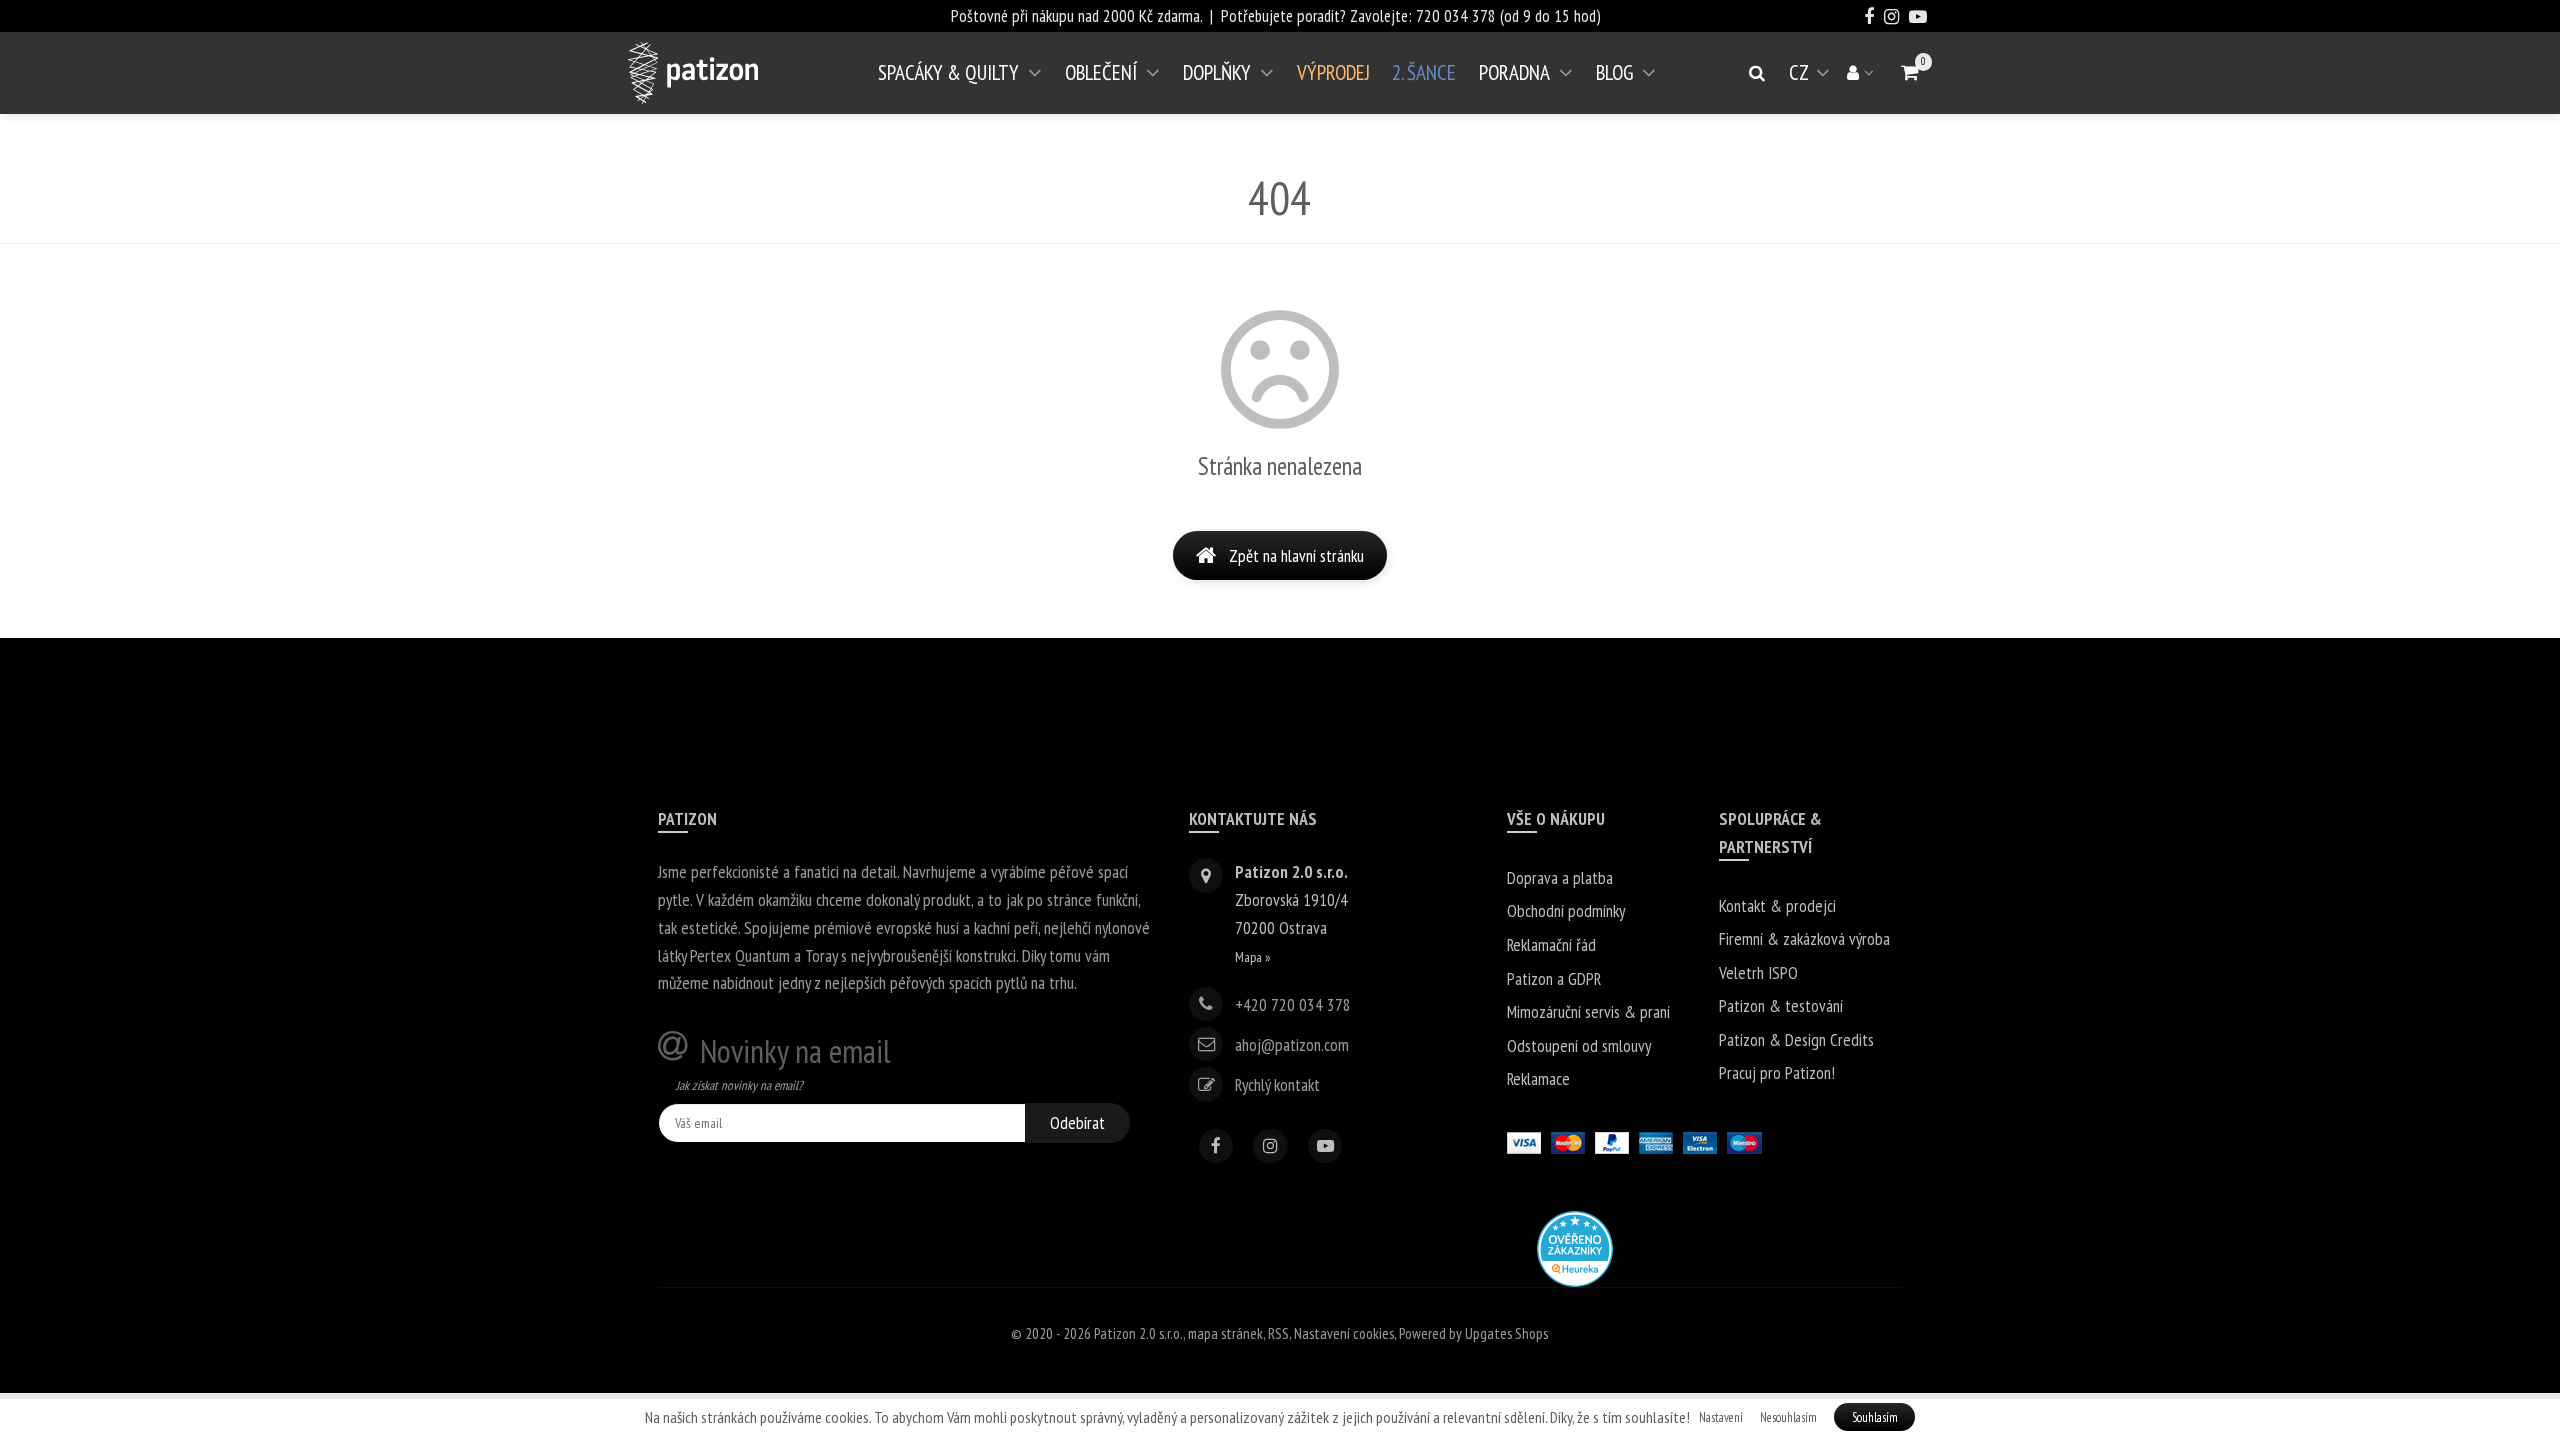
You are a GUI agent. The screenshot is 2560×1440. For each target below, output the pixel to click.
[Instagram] (1270, 1146)
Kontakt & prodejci (1777, 905)
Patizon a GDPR (1554, 978)
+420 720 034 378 (1293, 1003)
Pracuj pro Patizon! (1777, 1072)
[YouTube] (1325, 1146)
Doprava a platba (1560, 877)
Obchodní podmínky (1566, 910)
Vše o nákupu (1556, 818)
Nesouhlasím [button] (1788, 1417)
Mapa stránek (1225, 1333)
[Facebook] (1216, 1146)
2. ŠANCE (1424, 72)
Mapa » (1253, 956)
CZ (1813, 80)
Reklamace (1538, 1078)
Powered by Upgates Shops (1473, 1333)
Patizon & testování (1781, 1005)
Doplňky (1217, 72)
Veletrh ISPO (1758, 972)
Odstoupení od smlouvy (1579, 1045)
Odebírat (1077, 1122)
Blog (1614, 72)
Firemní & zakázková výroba (1804, 938)
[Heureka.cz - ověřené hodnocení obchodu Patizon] (1575, 1246)
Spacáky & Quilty (948, 72)
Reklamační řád (1551, 944)
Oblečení (1101, 72)
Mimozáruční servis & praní (1588, 1011)
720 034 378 (1456, 16)
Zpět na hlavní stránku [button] (1296, 555)
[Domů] (693, 73)
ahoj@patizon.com (1292, 1043)
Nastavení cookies (1344, 1333)
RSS (1278, 1333)
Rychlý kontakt (1277, 1084)
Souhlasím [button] (1875, 1417)
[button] (1910, 72)
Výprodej (1333, 72)
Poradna (1514, 72)
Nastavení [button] (1721, 1417)
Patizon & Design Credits (1796, 1039)
